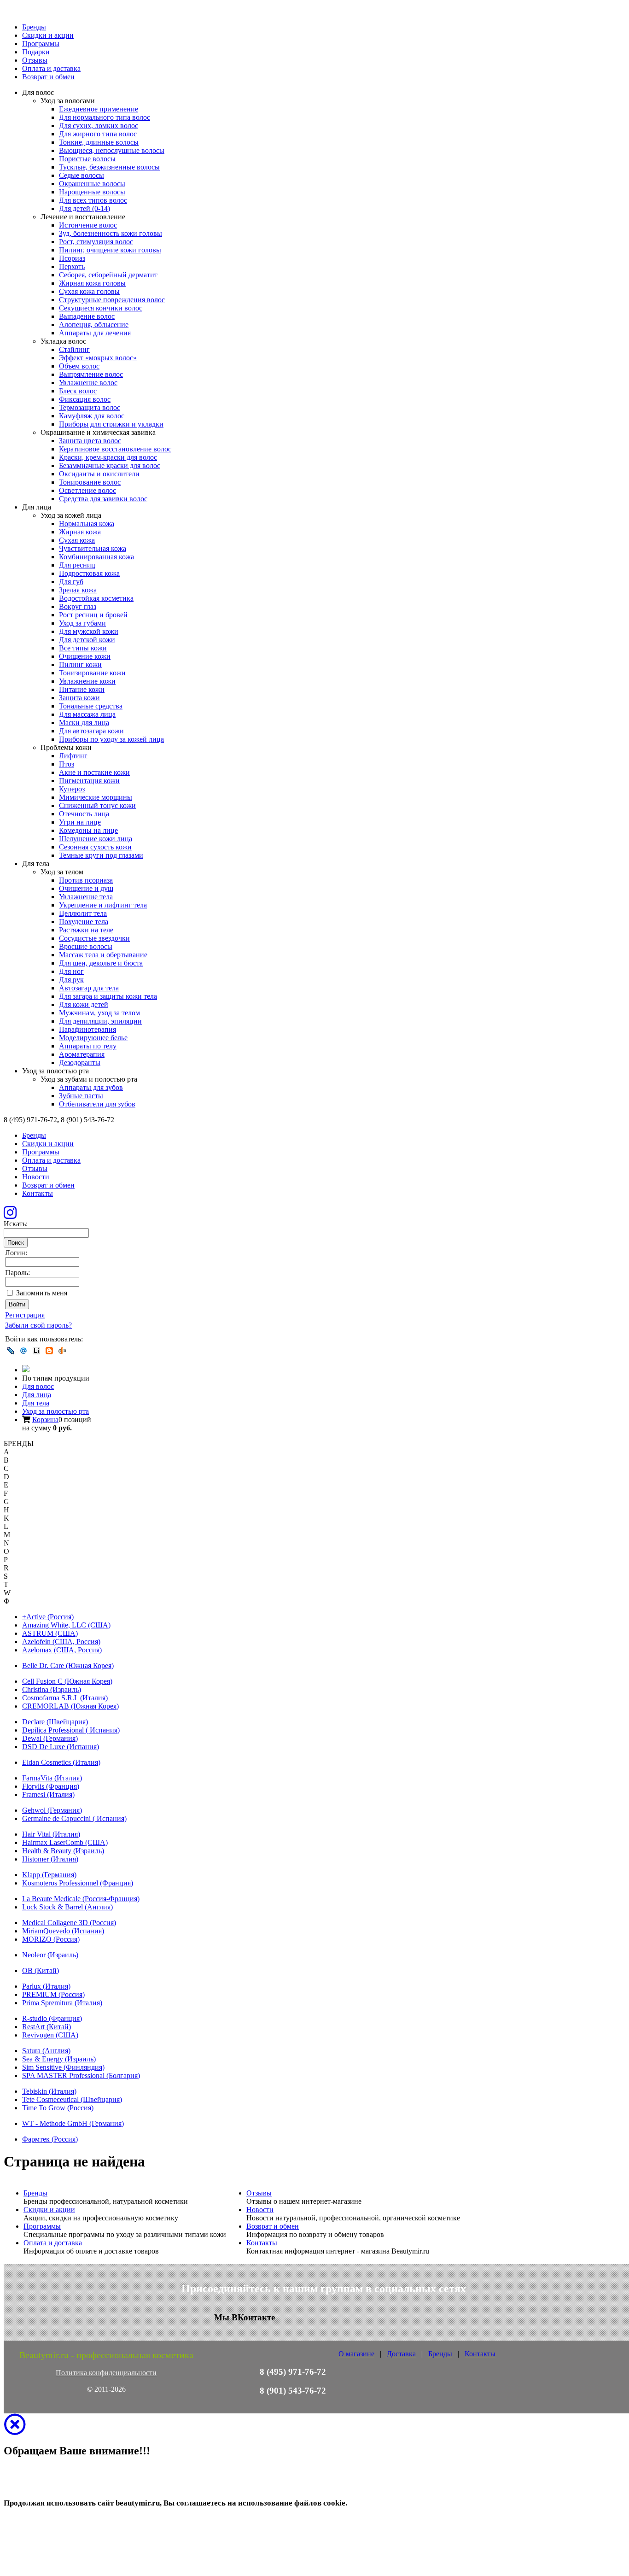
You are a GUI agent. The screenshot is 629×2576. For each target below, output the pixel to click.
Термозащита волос (90, 407)
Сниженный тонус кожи (97, 805)
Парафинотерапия (87, 1029)
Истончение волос (88, 225)
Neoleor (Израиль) (50, 1955)
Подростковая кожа (89, 573)
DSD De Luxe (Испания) (61, 1747)
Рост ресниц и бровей (93, 615)
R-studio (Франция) (52, 2018)
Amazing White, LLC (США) (66, 1625)
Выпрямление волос (91, 374)
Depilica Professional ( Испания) (71, 1730)
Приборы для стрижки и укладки (111, 424)
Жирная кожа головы (92, 283)
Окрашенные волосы (92, 184)
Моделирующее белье (93, 1038)
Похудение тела (84, 922)
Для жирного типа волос (98, 134)
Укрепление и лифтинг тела (103, 905)
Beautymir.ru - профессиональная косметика (106, 2355)
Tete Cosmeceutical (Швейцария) (72, 2099)
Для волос (38, 1386)
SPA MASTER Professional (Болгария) (81, 2075)
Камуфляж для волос (92, 416)
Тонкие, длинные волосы (99, 142)
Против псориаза (86, 880)
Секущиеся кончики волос (101, 308)
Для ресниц (77, 565)
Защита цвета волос (90, 441)
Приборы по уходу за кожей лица (111, 739)
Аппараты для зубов (91, 1087)
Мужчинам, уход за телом (99, 1013)
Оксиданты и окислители (99, 474)
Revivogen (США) (50, 2035)
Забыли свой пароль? (38, 1325)
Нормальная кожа (87, 524)
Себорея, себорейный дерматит (108, 275)
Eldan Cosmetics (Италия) (61, 1762)
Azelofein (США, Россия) (61, 1642)
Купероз (72, 789)
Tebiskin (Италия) (49, 2091)
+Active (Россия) (48, 1617)
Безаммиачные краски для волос (110, 465)
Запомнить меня (42, 1293)
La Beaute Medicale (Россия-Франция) (81, 1899)
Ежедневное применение (99, 109)
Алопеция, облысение (94, 325)
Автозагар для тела (89, 988)
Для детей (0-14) (84, 208)
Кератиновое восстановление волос (115, 449)
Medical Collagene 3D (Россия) (69, 1923)
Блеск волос (78, 391)
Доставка (401, 2354)
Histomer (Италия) (50, 1859)
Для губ (71, 582)
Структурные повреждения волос (112, 300)
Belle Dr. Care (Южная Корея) (68, 1666)
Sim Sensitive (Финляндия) (63, 2067)
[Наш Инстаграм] (10, 1215)
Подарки (36, 52)
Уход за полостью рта (55, 1411)
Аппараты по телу (88, 1046)
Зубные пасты (81, 1096)
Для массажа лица (87, 714)
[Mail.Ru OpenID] (23, 1351)
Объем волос (79, 366)
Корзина (45, 1420)
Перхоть (72, 266)
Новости (36, 1177)
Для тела (36, 1403)
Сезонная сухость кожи (95, 847)
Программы (41, 44)
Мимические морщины (96, 797)
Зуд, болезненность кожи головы (111, 233)
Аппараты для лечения (95, 333)
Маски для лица (84, 723)
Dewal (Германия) (50, 1738)
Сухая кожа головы (89, 291)
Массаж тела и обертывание (103, 955)
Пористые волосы (87, 159)
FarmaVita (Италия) (52, 1778)
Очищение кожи (85, 656)
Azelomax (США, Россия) (62, 1650)
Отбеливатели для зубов (97, 1104)
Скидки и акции (48, 35)
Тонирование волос (90, 482)
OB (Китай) (41, 1970)
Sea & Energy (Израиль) (59, 2059)
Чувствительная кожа (93, 548)
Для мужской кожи (89, 631)
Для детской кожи (87, 640)
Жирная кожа (80, 532)
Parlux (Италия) (46, 1986)
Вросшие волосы (86, 946)
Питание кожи (82, 689)
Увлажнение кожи (87, 681)
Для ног (71, 971)
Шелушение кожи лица (96, 839)
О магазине (356, 2354)
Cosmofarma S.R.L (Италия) (65, 1698)
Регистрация (25, 1315)
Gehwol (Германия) (52, 1810)
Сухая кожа (77, 540)
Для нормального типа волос (105, 117)
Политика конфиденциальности (106, 2373)
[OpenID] (62, 1351)
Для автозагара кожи (91, 731)
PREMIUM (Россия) (53, 1994)
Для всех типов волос (93, 200)
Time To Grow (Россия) (58, 2108)
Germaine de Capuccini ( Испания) (74, 1818)
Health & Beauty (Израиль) (63, 1851)
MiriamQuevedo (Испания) (63, 1931)
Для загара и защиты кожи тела (108, 996)
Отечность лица (84, 814)
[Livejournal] (11, 1351)
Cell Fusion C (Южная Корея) (67, 1681)
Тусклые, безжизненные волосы (109, 167)
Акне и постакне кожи (94, 772)
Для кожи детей (84, 1004)
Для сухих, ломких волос (99, 126)
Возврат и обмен (48, 77)
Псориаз (72, 258)
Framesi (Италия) (48, 1794)
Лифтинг (73, 756)
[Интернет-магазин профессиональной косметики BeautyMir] (26, 1370)
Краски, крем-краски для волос (108, 457)
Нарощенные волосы (92, 192)
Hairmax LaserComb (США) (65, 1842)
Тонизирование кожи (92, 673)
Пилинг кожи (80, 664)
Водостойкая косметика (96, 598)
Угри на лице (80, 822)
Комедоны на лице (88, 830)
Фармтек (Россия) (50, 2139)
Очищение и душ (86, 888)
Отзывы (35, 60)
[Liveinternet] (36, 1351)
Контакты (38, 1193)
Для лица (37, 1395)
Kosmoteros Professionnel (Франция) (78, 1883)
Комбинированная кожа (96, 557)
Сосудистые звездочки (94, 938)
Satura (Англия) (46, 2051)
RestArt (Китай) (47, 2027)
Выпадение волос (87, 316)
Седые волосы (82, 175)
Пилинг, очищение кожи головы (110, 250)
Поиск (16, 1243)
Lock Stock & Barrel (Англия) (67, 1907)
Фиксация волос (85, 399)
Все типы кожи (83, 648)
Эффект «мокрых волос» (98, 358)
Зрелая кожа (78, 590)
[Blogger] (49, 1351)
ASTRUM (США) (50, 1633)
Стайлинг (74, 349)
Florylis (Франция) (51, 1786)
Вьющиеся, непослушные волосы (112, 150)
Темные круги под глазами (101, 855)
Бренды (34, 27)
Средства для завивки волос (103, 499)
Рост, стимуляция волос (96, 242)
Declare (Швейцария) (55, 1722)
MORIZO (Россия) (51, 1939)
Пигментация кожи (89, 781)
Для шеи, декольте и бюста (101, 963)
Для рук (71, 980)
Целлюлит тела (83, 913)
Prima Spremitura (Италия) (62, 2003)
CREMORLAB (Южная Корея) (70, 1706)
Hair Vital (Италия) (51, 1834)
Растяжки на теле (86, 930)
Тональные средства (91, 706)
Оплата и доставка (51, 68)
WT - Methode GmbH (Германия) (73, 2123)
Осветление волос (87, 490)
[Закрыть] (15, 2430)
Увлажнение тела (86, 897)
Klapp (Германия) (49, 1875)
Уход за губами (82, 623)
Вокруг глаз (78, 606)
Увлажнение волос (88, 383)
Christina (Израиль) (52, 1689)
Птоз (67, 764)
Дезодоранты (80, 1063)
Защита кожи (79, 698)
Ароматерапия (82, 1054)
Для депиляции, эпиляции (100, 1021)
